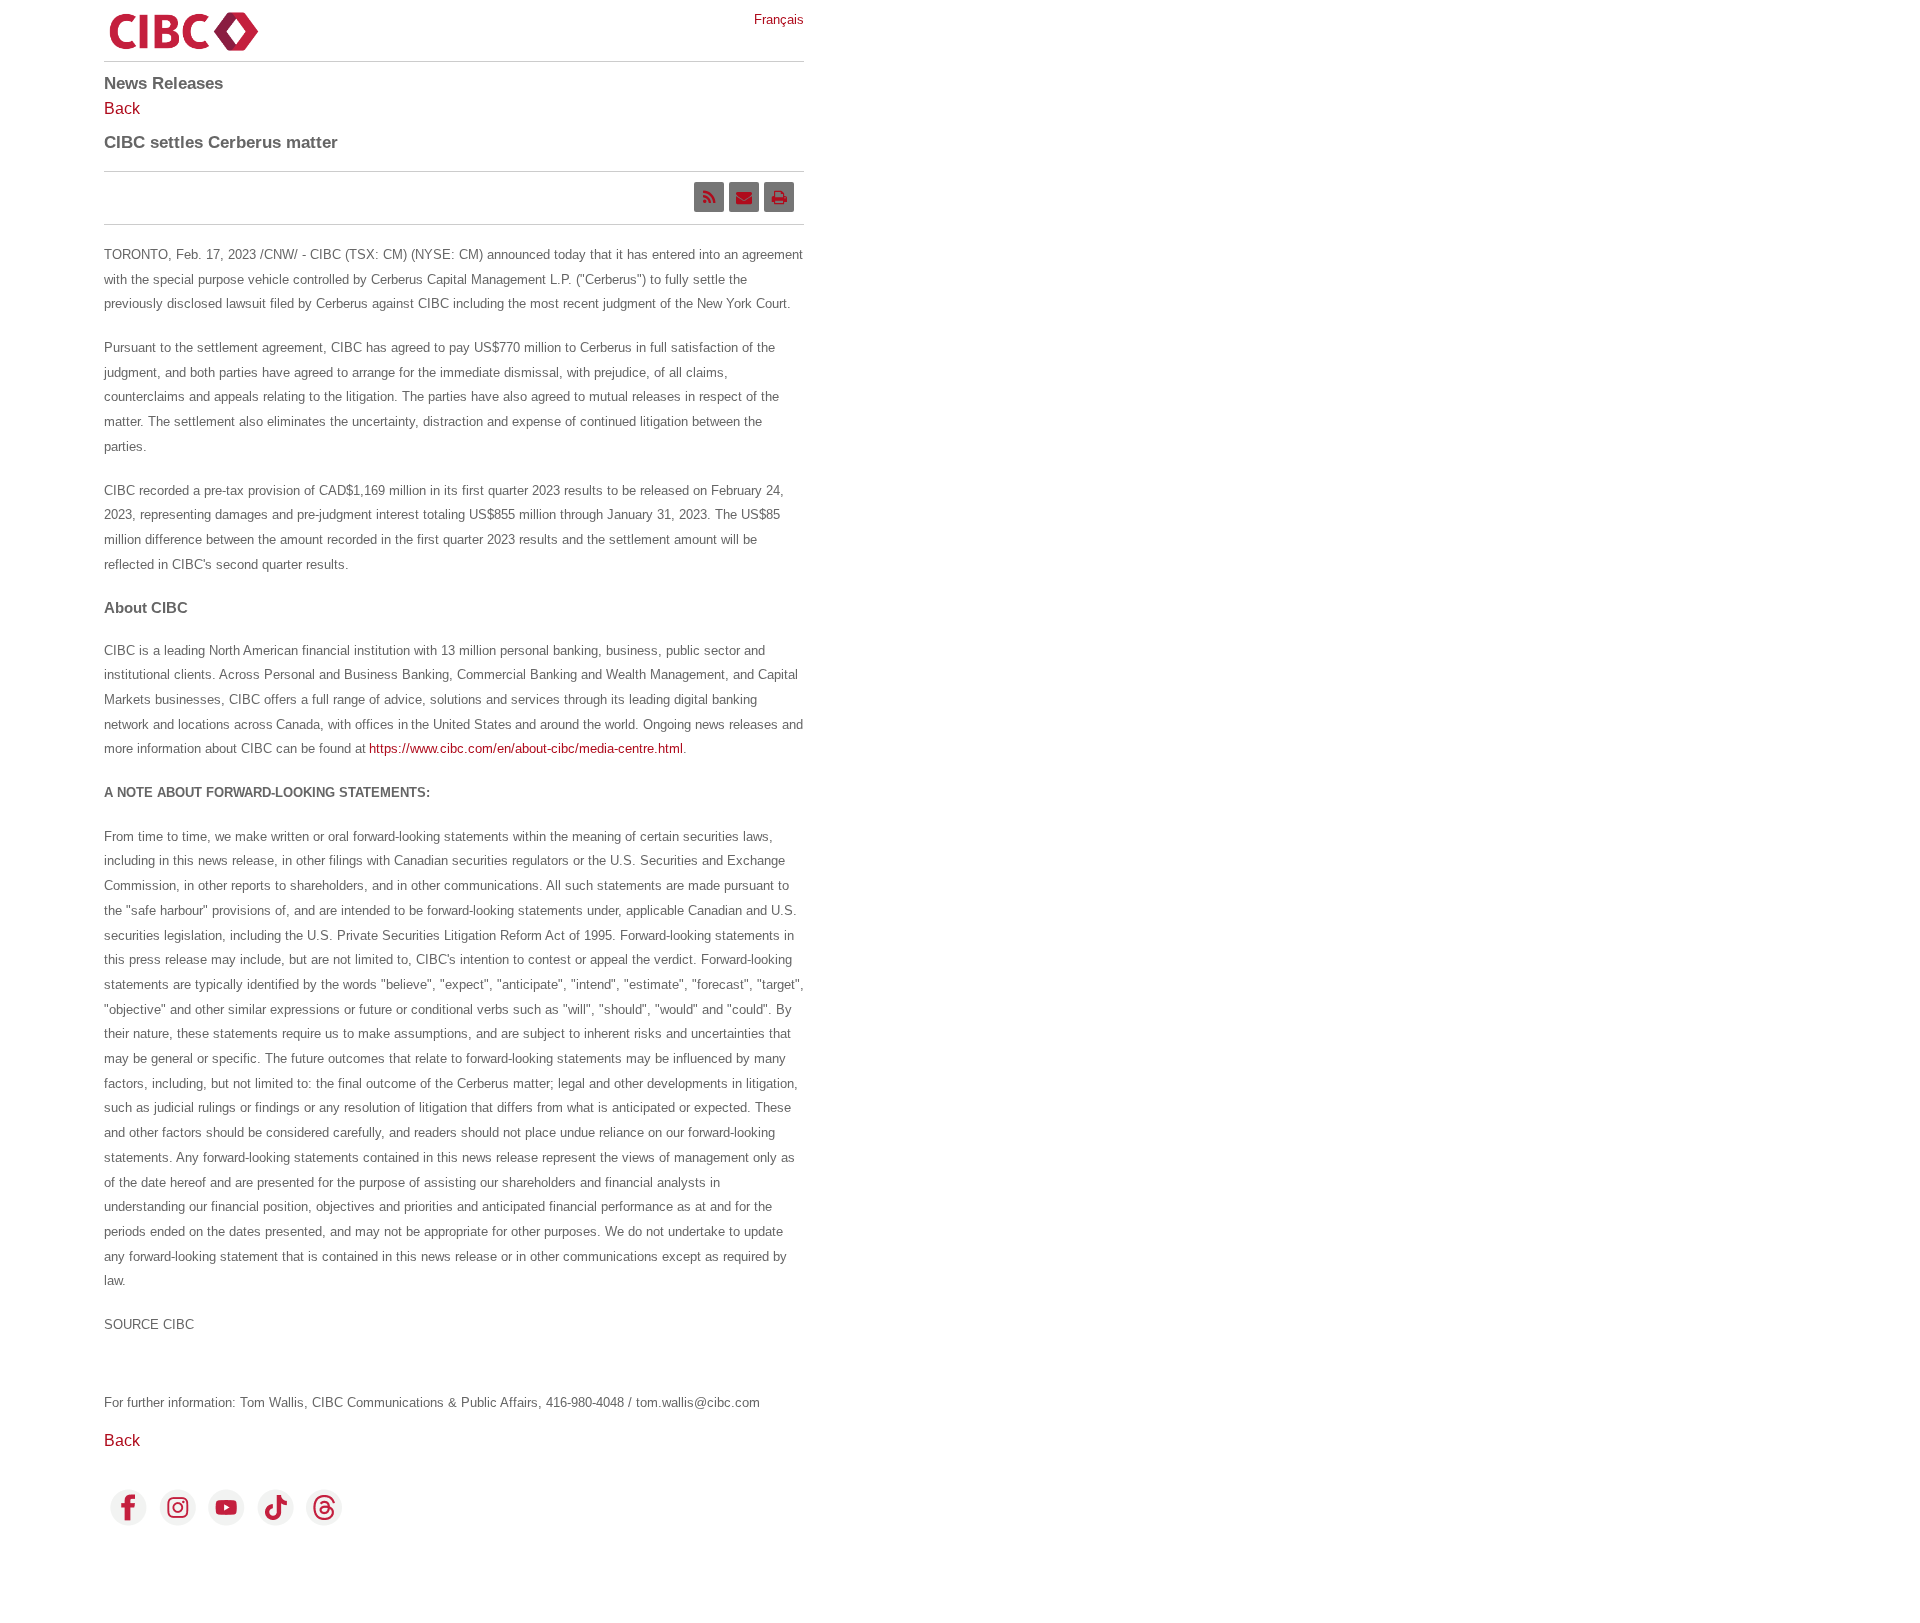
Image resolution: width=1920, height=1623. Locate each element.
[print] (779, 197)
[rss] (709, 197)
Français (779, 19)
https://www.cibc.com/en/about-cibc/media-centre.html (526, 748)
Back (122, 108)
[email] (744, 197)
